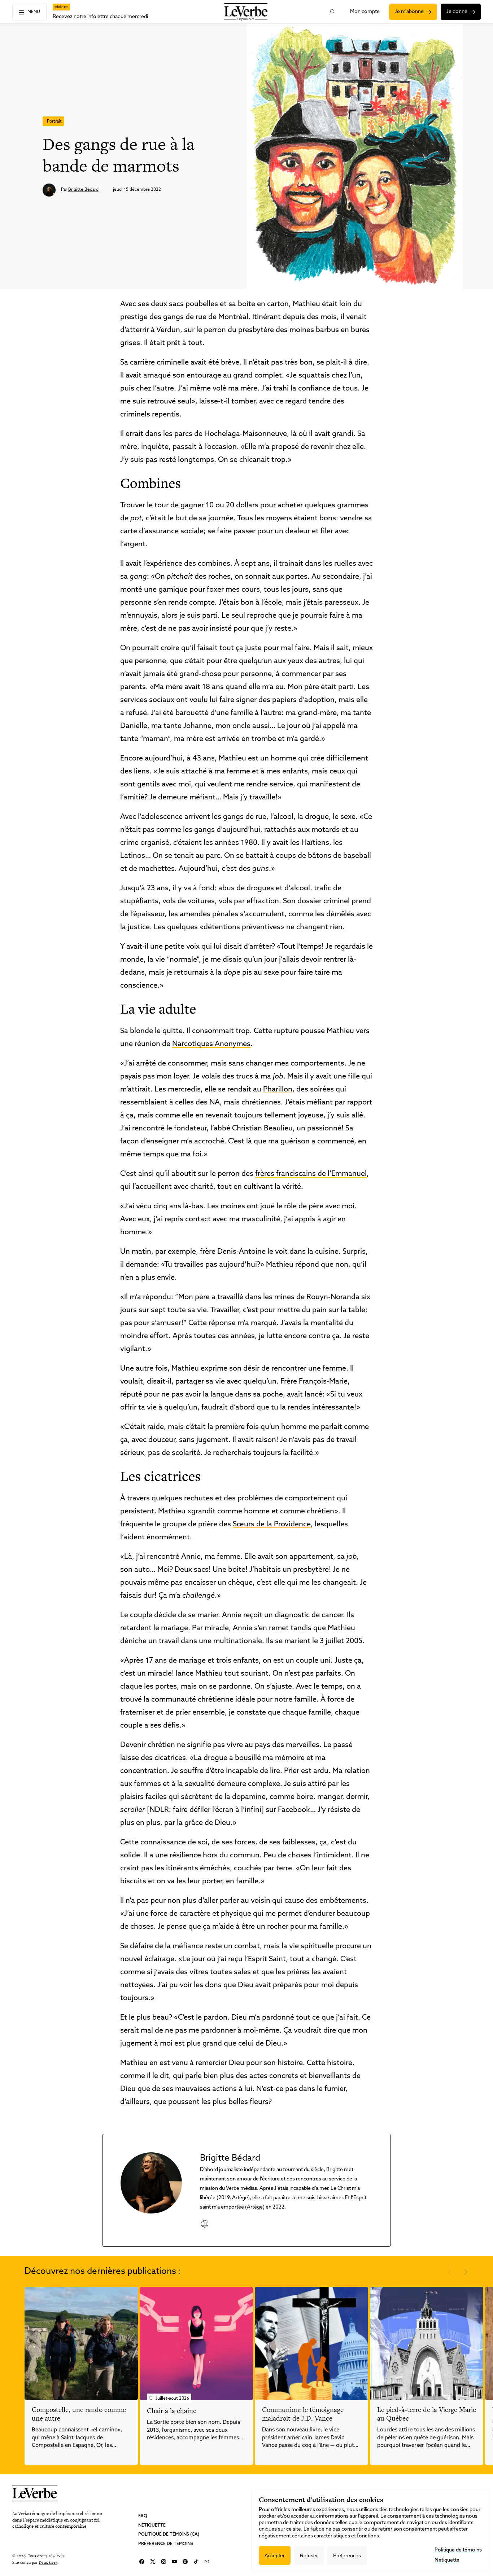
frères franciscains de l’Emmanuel (311, 1174)
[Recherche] (331, 12)
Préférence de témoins (166, 2544)
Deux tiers (48, 2562)
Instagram (163, 2562)
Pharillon (278, 1090)
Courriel (207, 2562)
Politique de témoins (458, 2550)
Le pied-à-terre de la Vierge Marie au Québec (427, 2414)
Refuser (309, 2555)
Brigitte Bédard (83, 190)
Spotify (185, 2562)
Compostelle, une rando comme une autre (79, 2414)
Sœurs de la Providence (272, 1525)
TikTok (196, 2562)
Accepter (275, 2555)
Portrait (54, 122)
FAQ (143, 2516)
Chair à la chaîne (172, 2411)
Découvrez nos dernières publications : (102, 2272)
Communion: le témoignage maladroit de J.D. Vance (303, 2414)
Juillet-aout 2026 (172, 2399)
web (204, 2224)
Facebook (142, 2562)
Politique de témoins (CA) (169, 2535)
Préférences (347, 2555)
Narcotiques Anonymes (211, 1044)
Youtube (174, 2562)
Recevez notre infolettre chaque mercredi (100, 17)
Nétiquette (152, 2526)
